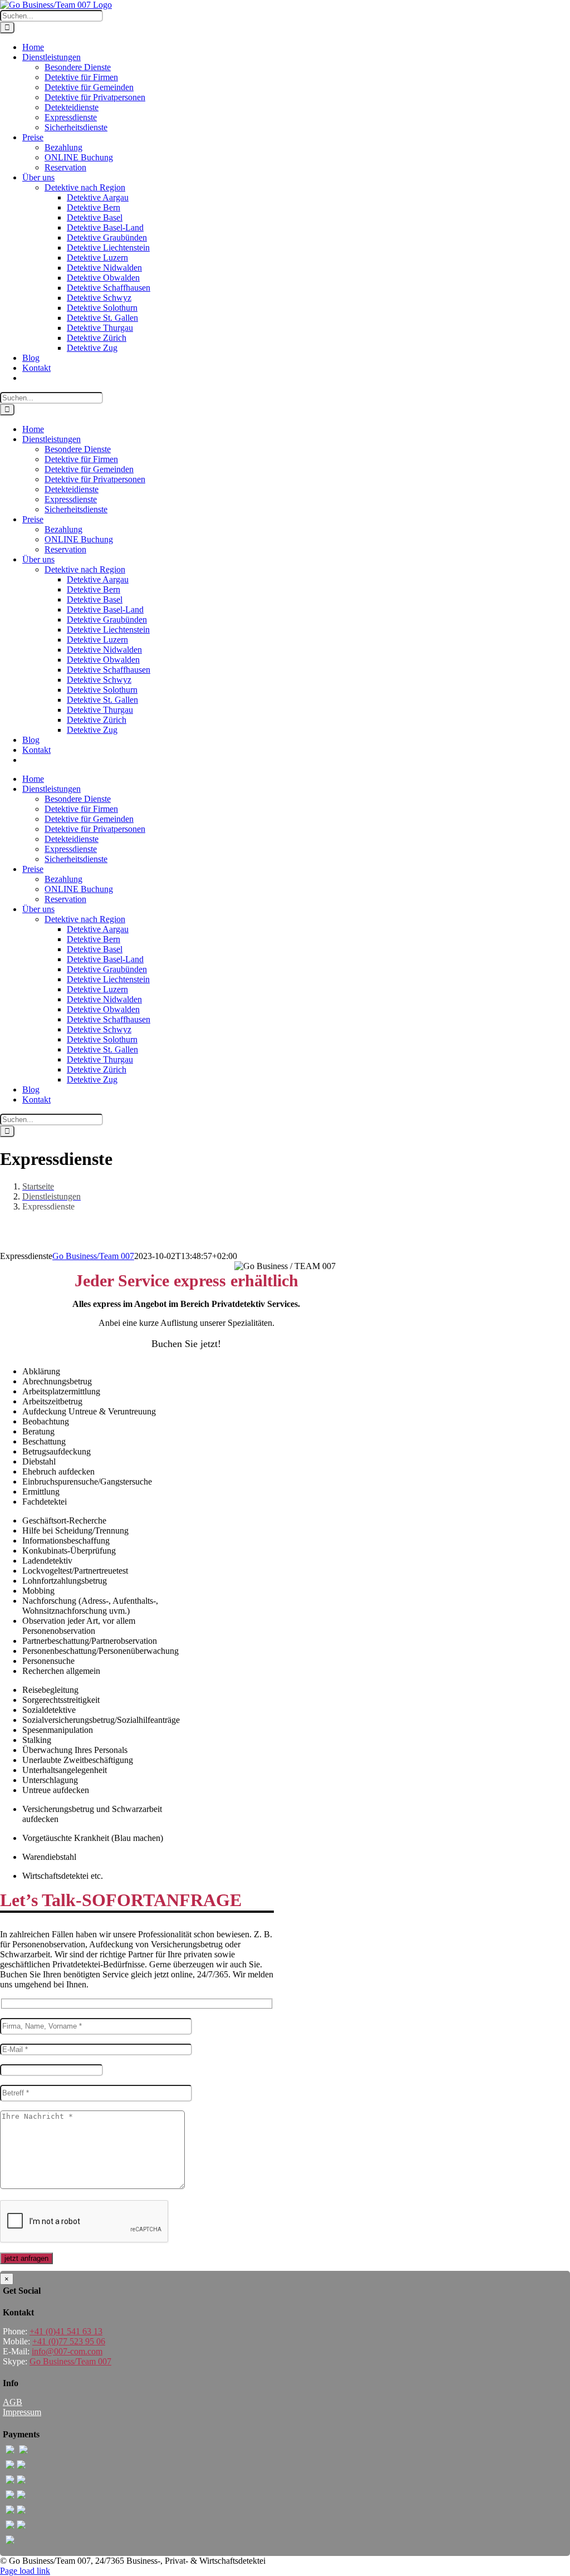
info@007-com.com (67, 2351)
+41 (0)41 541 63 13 (66, 2331)
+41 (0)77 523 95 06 (69, 2341)
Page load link (25, 2571)
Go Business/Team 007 (93, 1256)
